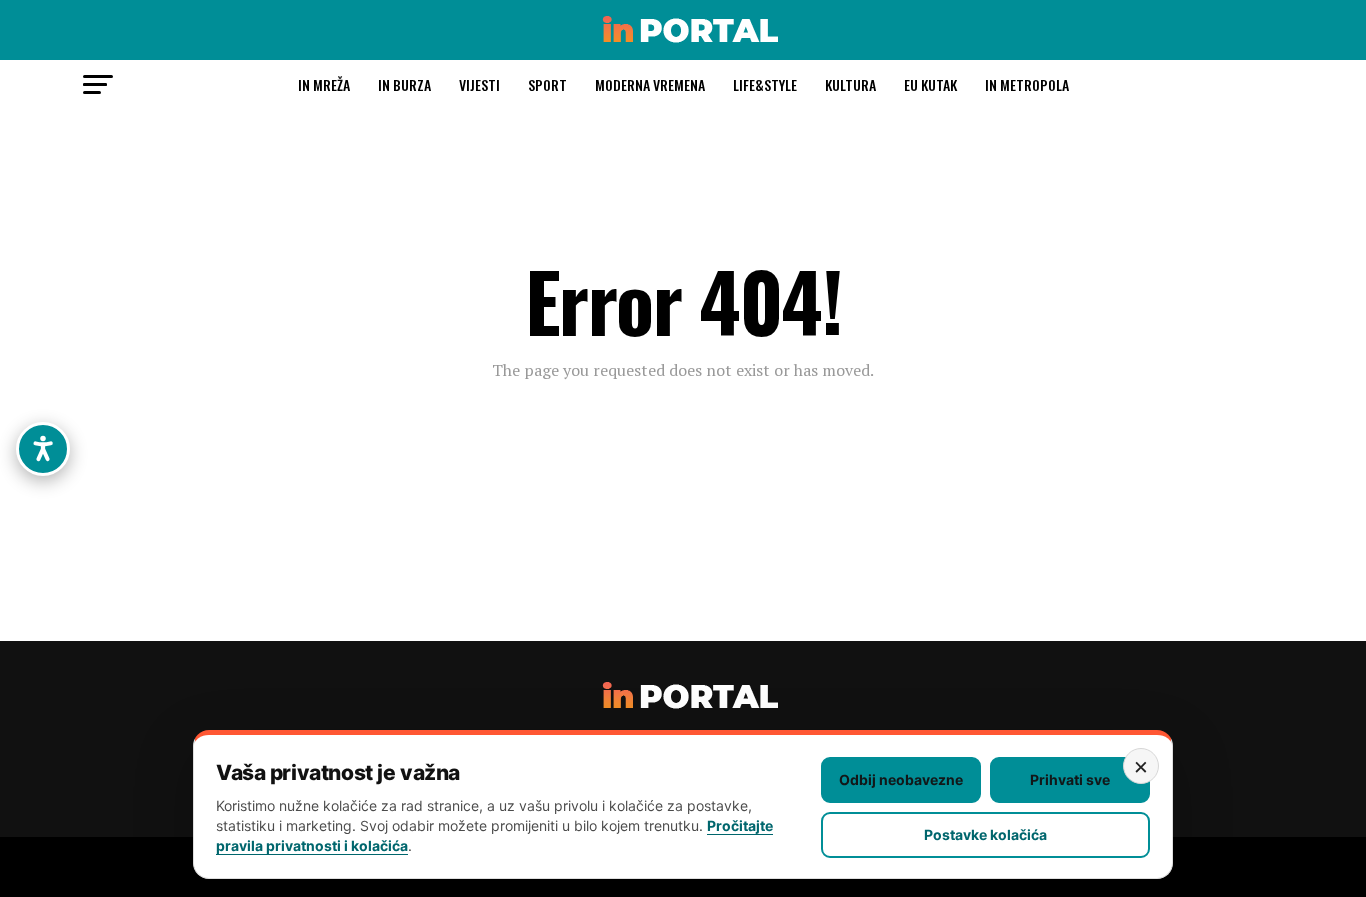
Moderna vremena (650, 84)
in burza (404, 84)
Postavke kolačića (985, 834)
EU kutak (930, 84)
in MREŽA (324, 84)
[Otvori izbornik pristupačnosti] (43, 449)
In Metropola (1027, 84)
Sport (547, 84)
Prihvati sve (1070, 779)
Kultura (850, 84)
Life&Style (765, 84)
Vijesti (479, 84)
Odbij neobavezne (901, 779)
